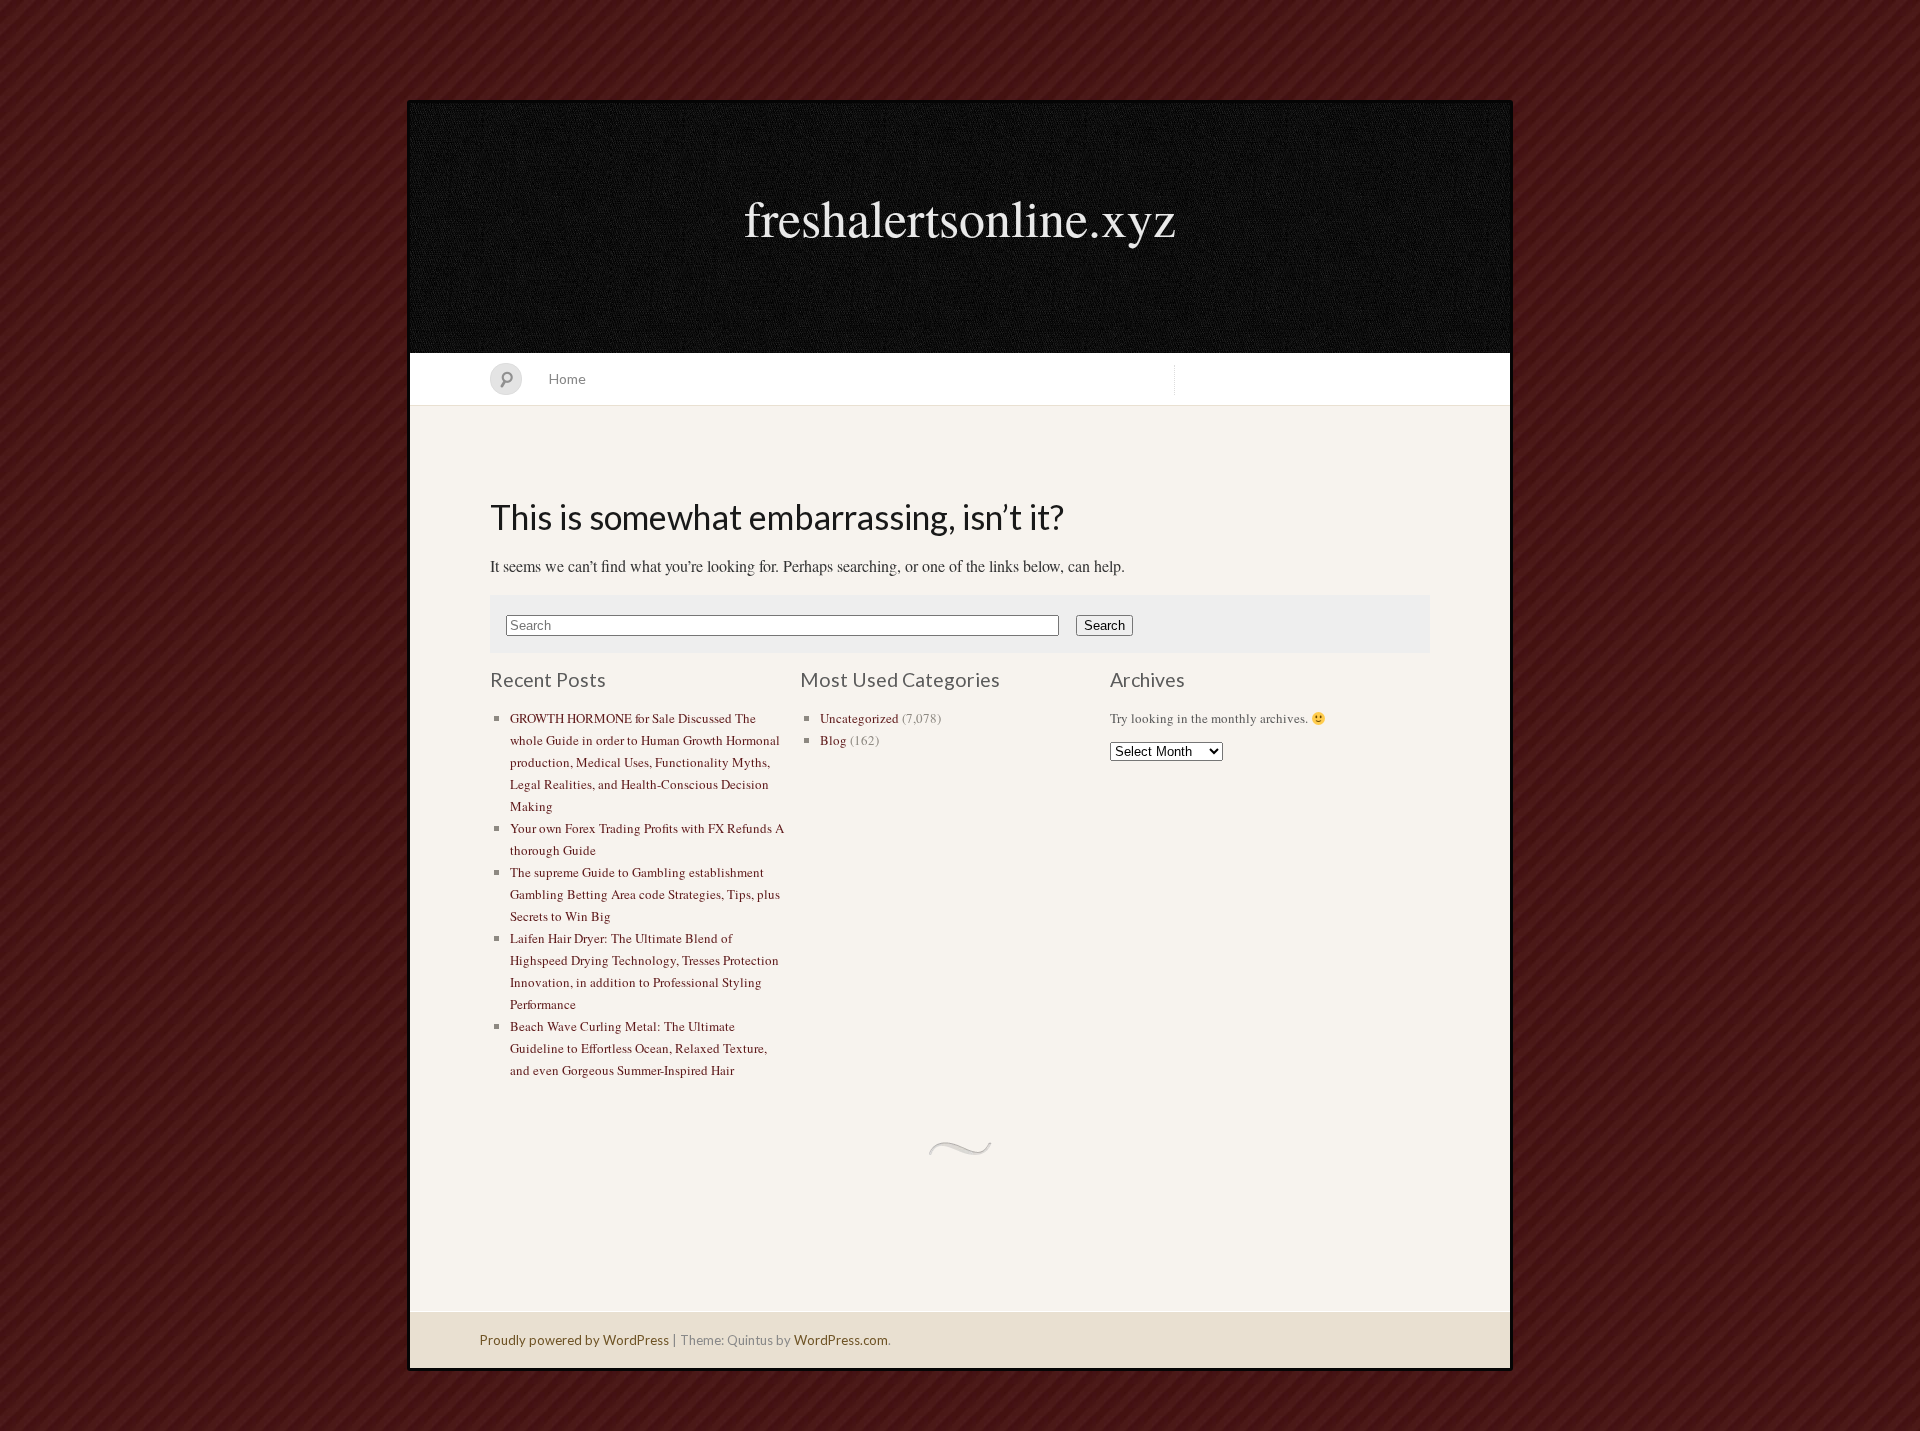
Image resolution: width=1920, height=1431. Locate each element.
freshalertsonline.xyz (960, 217)
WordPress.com (841, 1340)
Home (567, 378)
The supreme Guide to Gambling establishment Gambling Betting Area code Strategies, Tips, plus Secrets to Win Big (645, 894)
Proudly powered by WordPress (574, 1340)
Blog (833, 740)
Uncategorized (859, 718)
